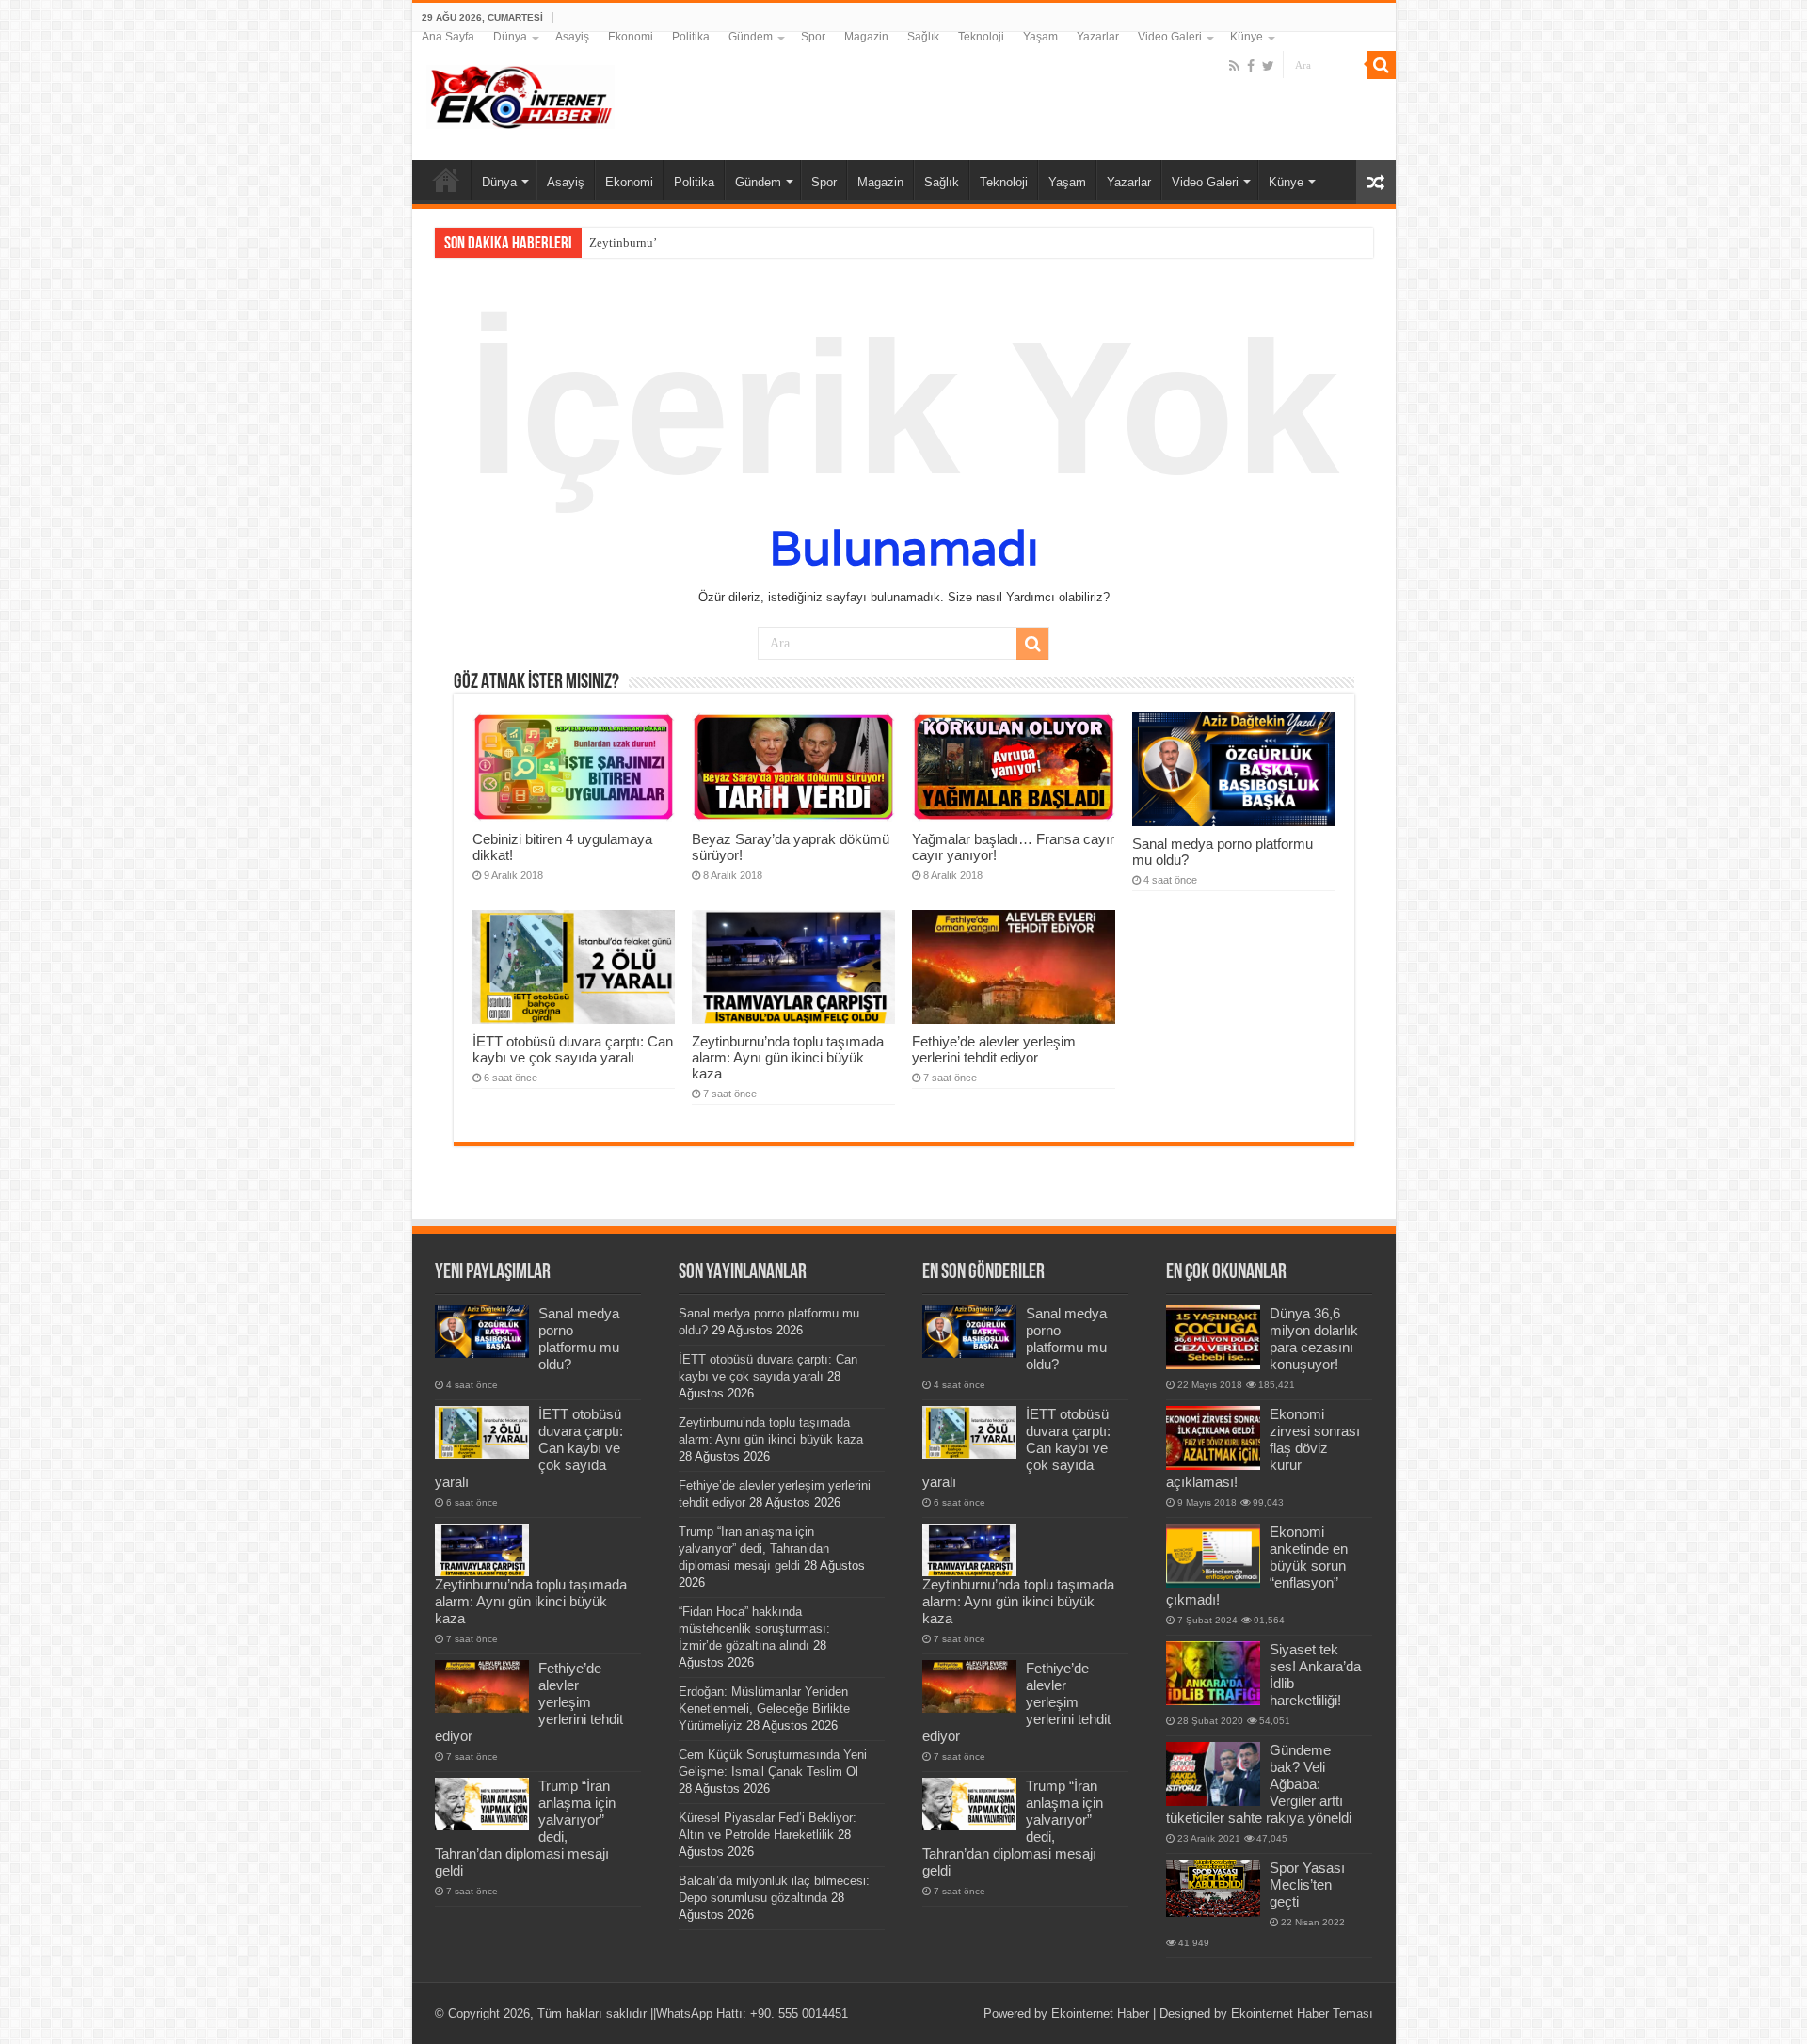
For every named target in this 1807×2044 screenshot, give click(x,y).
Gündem (751, 37)
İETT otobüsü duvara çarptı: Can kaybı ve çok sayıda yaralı (573, 1049)
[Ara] (1382, 65)
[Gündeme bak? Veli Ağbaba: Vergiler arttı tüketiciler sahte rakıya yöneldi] (1213, 1774)
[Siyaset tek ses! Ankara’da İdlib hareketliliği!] (1213, 1673)
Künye (1247, 37)
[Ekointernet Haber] (520, 93)
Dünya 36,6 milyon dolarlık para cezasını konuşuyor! (1314, 1339)
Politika (691, 37)
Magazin (866, 37)
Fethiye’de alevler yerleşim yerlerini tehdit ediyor (994, 1049)
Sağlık (923, 37)
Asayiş (572, 37)
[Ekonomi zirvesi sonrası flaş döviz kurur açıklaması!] (1213, 1438)
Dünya (510, 37)
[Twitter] (1268, 66)
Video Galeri (1170, 37)
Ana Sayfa (448, 37)
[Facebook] (1251, 66)
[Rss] (1234, 66)
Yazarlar (1098, 37)
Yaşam (1040, 37)
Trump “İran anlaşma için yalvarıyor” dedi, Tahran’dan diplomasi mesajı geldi (754, 1549)
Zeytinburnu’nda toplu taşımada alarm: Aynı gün (713, 242)
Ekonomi (631, 37)
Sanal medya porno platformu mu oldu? (579, 1339)
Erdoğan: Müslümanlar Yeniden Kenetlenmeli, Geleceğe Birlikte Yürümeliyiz (764, 1709)
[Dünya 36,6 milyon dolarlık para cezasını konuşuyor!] (1213, 1337)
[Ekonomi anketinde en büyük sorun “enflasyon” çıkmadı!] (1213, 1556)
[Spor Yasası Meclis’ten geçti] (1213, 1888)
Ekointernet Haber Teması (1302, 2013)
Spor (813, 37)
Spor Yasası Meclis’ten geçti (1307, 1884)
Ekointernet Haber (1100, 2013)
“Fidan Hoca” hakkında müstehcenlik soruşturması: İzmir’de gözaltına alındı (754, 1629)
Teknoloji (981, 37)
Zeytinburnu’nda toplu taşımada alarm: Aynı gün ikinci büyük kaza (788, 1057)
